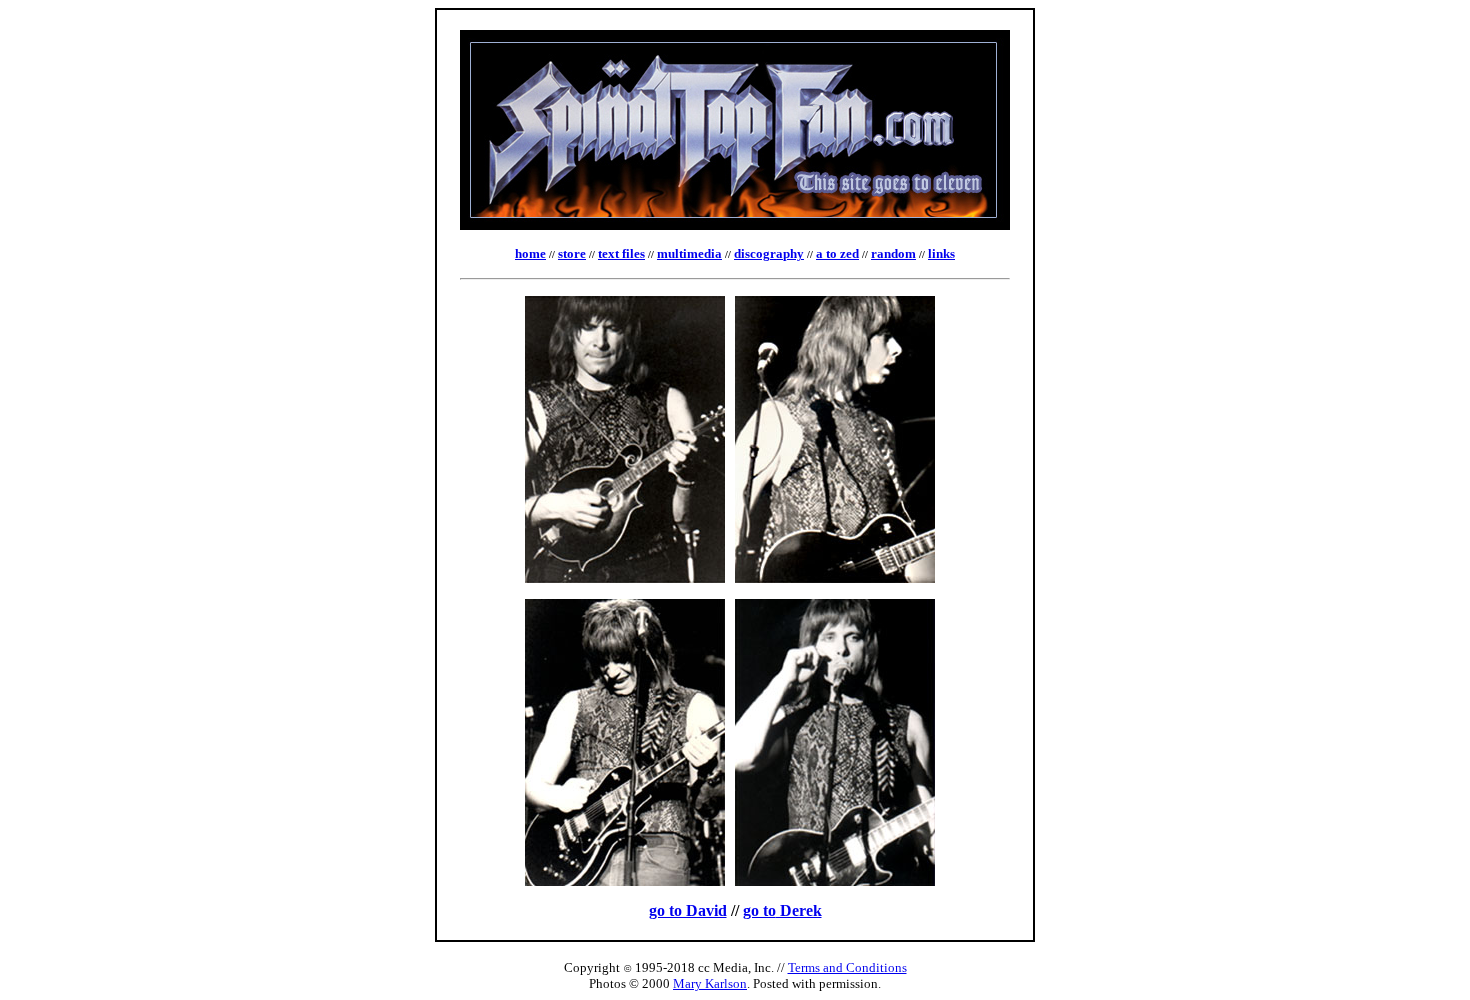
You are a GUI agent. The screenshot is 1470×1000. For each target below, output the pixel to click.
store (572, 253)
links (941, 253)
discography (769, 253)
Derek (799, 910)
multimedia (689, 253)
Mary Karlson (710, 983)
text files (621, 253)
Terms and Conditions (847, 967)
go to (759, 910)
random (893, 253)
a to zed (837, 253)
